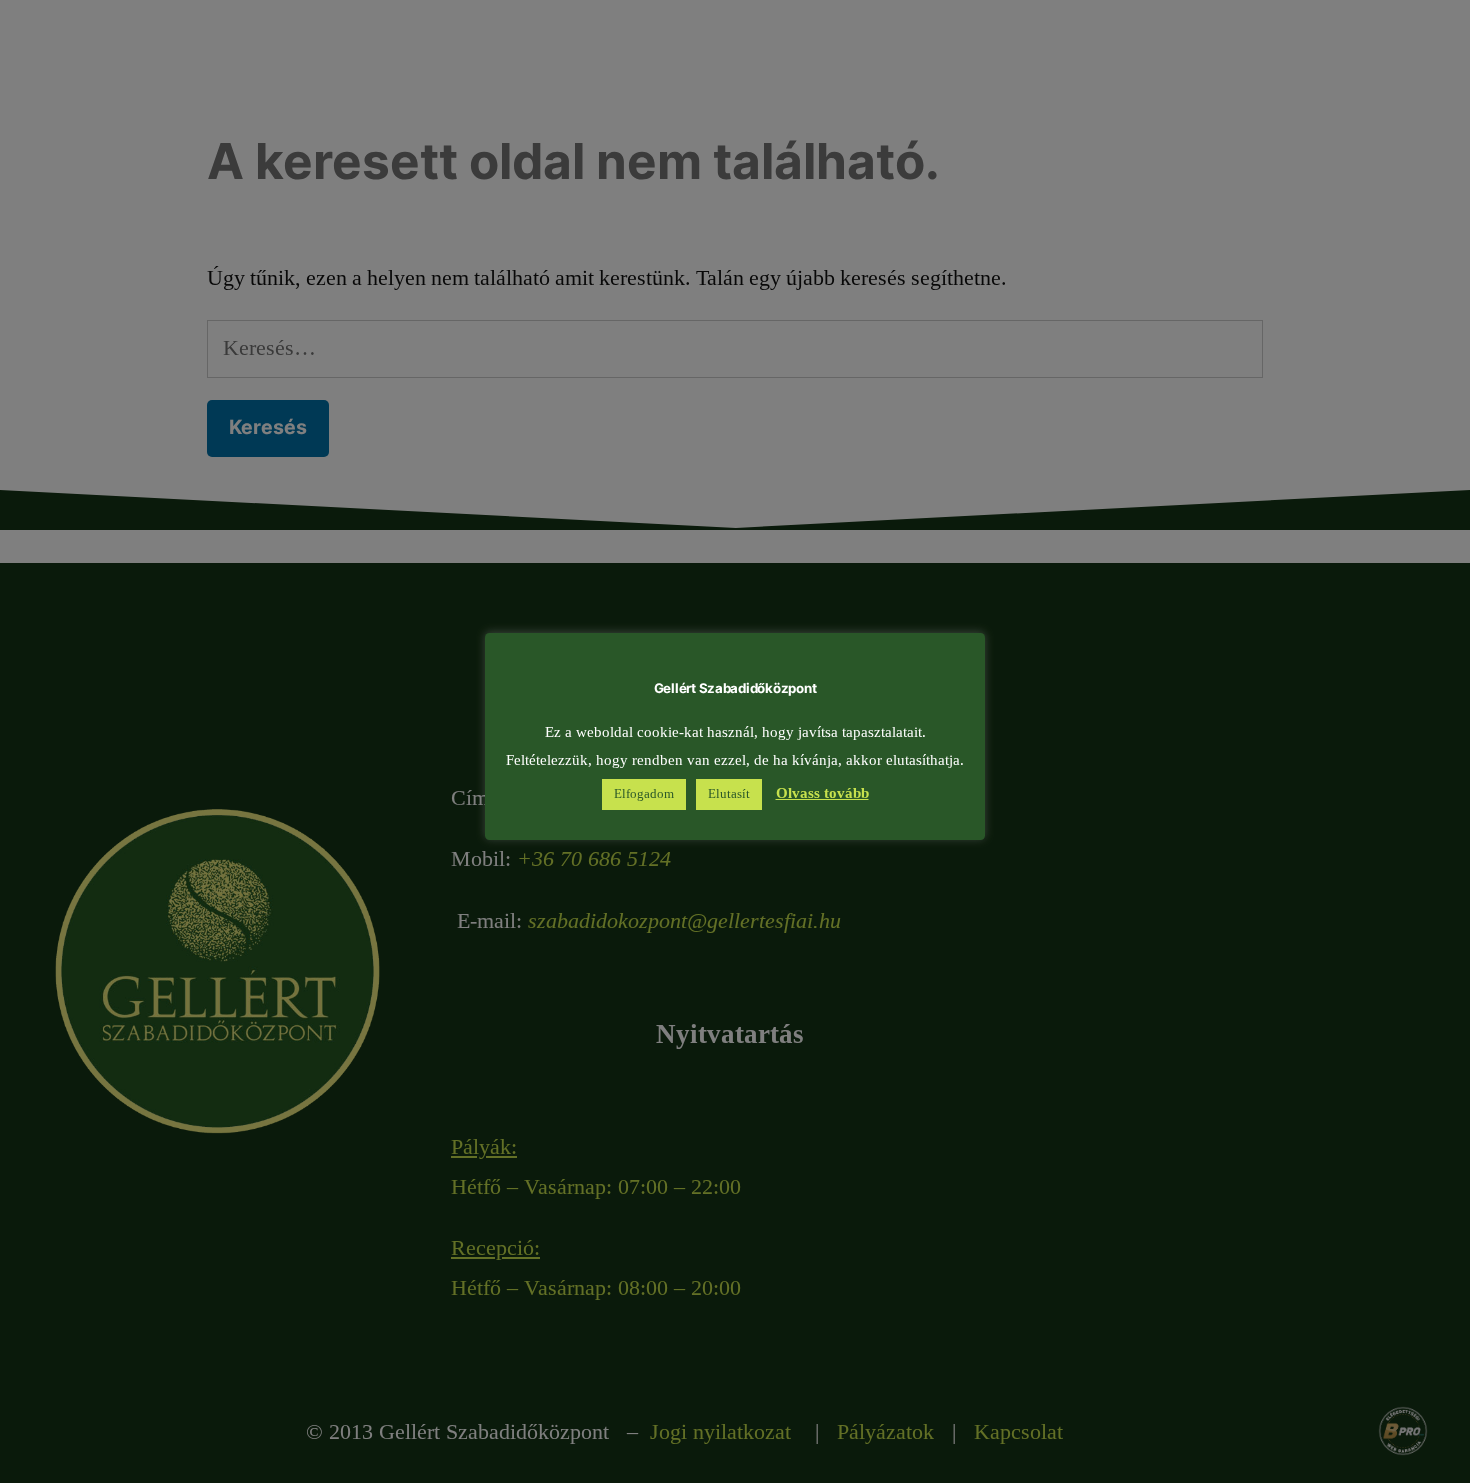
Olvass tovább (822, 793)
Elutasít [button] (729, 794)
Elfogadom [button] (644, 794)
